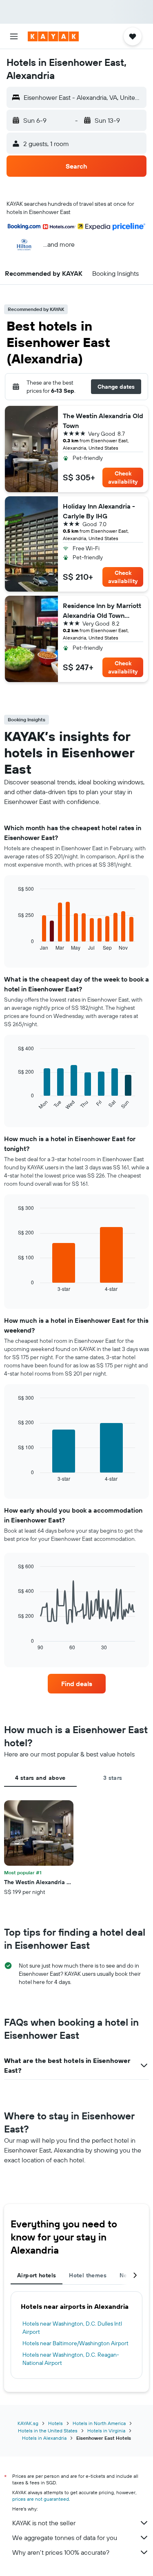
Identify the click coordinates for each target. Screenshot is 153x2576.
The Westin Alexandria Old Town (103, 421)
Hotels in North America (99, 2423)
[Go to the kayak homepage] (53, 36)
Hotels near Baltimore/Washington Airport (75, 2343)
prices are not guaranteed (41, 2499)
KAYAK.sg (28, 2423)
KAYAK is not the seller (44, 2523)
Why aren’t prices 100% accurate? (61, 2552)
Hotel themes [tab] (88, 2275)
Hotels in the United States (48, 2431)
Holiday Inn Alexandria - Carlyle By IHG (99, 511)
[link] (77, 1684)
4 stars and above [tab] (40, 1778)
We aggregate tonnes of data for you (65, 2538)
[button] (14, 36)
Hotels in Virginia (106, 2431)
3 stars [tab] (113, 1778)
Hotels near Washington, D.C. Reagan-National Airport (71, 2359)
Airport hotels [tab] (37, 2275)
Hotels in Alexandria (44, 2438)
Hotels (55, 2423)
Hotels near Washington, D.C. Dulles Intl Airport (72, 2328)
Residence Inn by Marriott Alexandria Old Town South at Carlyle (102, 611)
